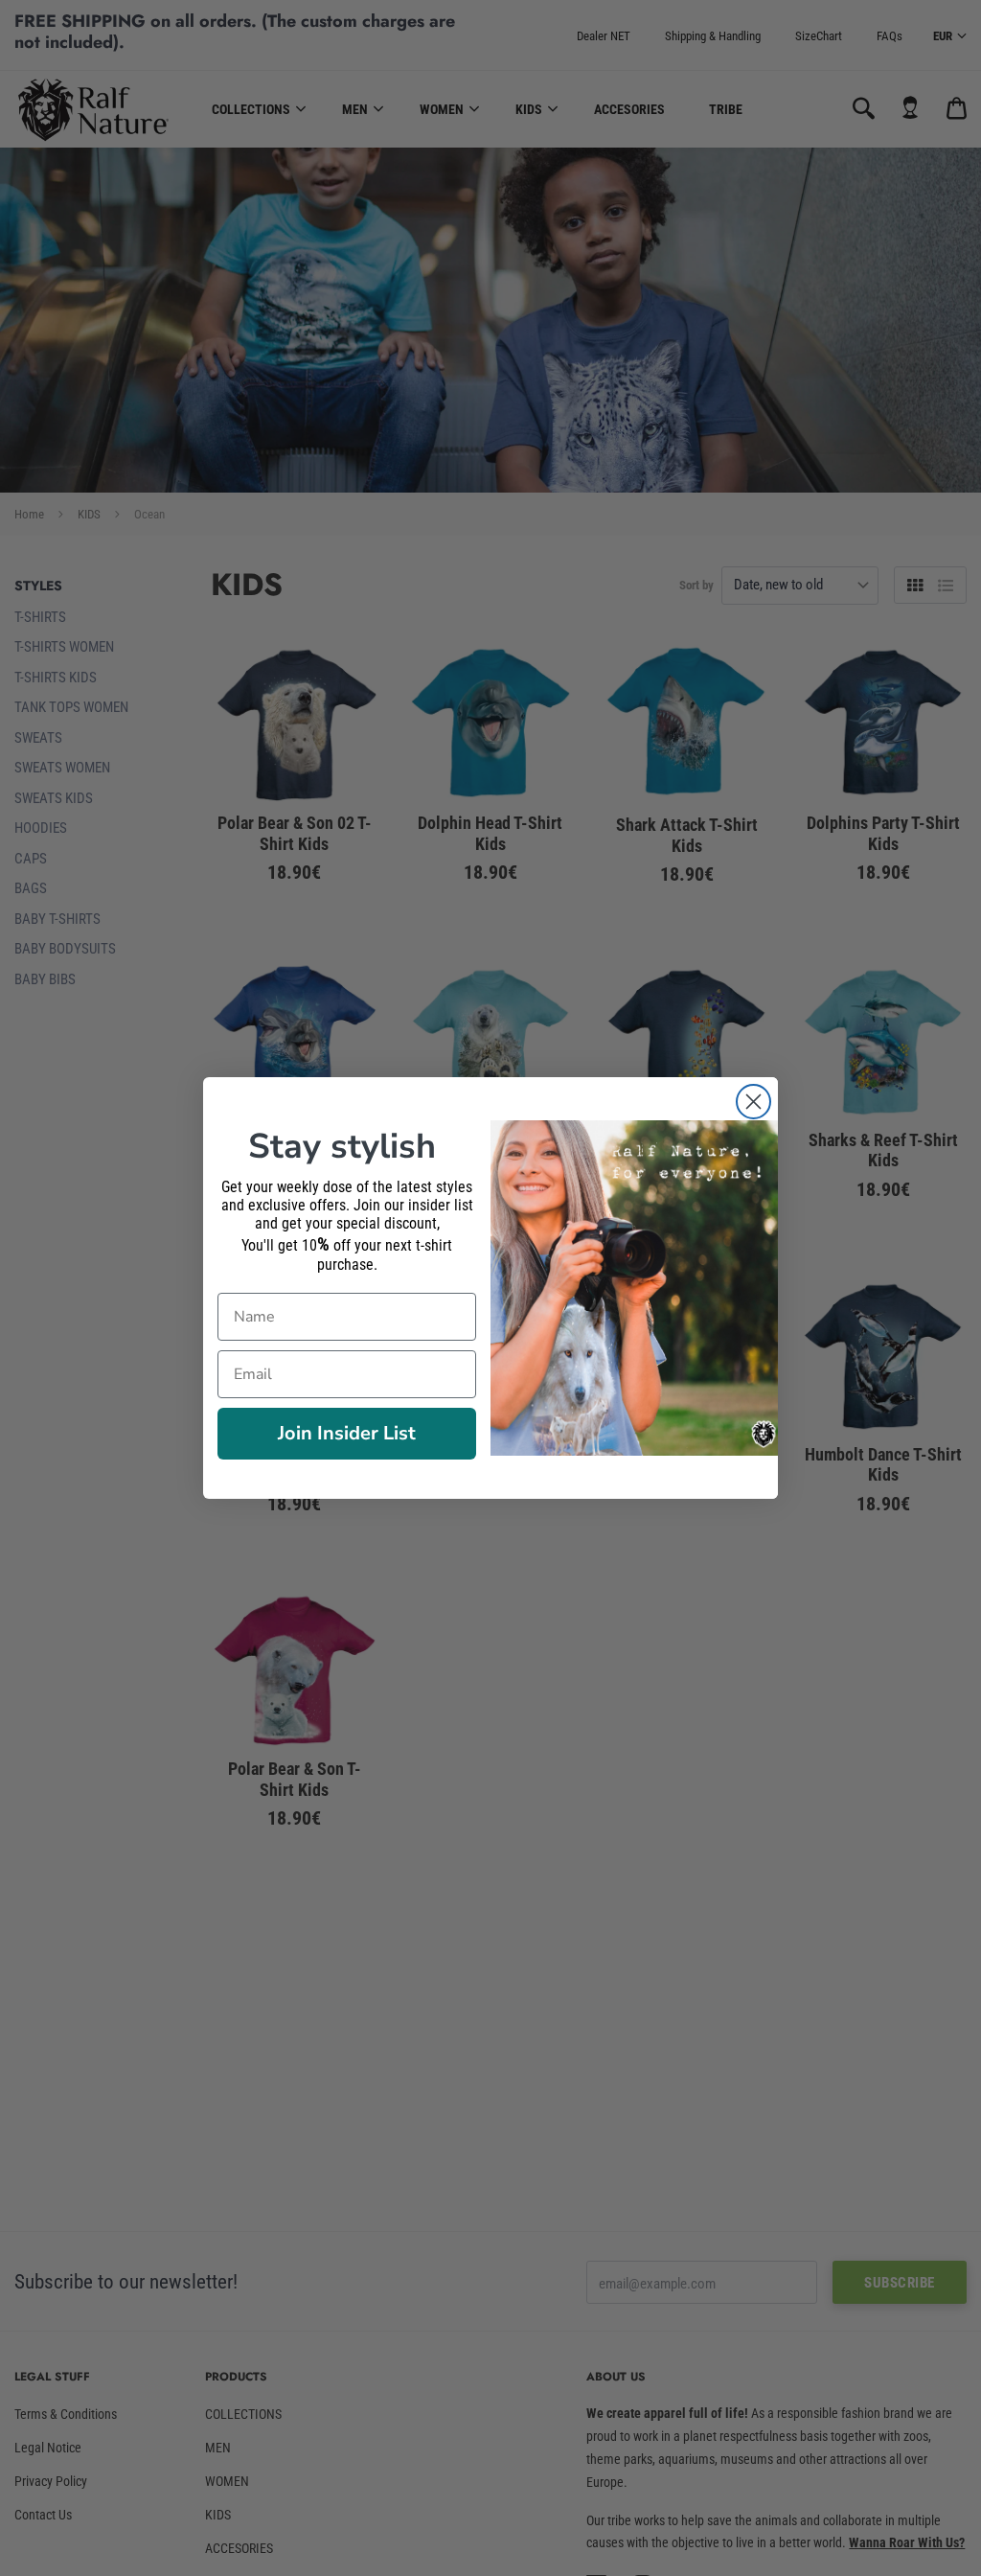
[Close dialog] (753, 1102)
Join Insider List (347, 1433)
